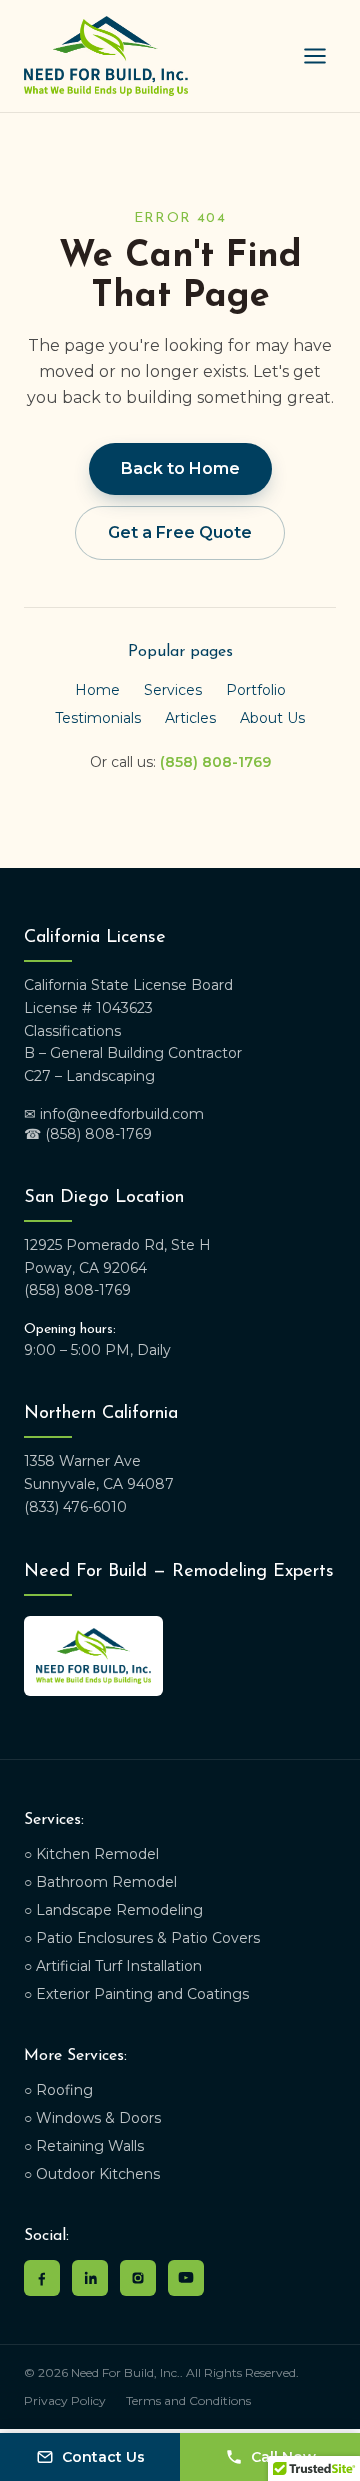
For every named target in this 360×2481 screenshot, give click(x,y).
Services (173, 690)
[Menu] (315, 56)
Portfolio (256, 690)
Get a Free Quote (180, 532)
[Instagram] (138, 2278)
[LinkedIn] (90, 2278)
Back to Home (180, 468)
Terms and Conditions (188, 2400)
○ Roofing (58, 2090)
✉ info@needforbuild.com (114, 1114)
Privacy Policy (65, 2400)
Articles (190, 718)
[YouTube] (186, 2278)
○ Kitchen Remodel (91, 1854)
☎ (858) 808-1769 (88, 1134)
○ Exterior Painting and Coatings (136, 1994)
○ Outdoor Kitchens (92, 2174)
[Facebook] (42, 2278)
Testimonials (98, 718)
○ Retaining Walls (84, 2146)
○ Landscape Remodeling (113, 1910)
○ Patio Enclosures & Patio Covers (142, 1938)
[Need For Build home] (106, 56)
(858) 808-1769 (215, 762)
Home (97, 690)
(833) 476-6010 (75, 1507)
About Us (272, 718)
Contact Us (103, 2457)
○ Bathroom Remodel (100, 1882)
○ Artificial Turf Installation (113, 1966)
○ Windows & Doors (92, 2118)
